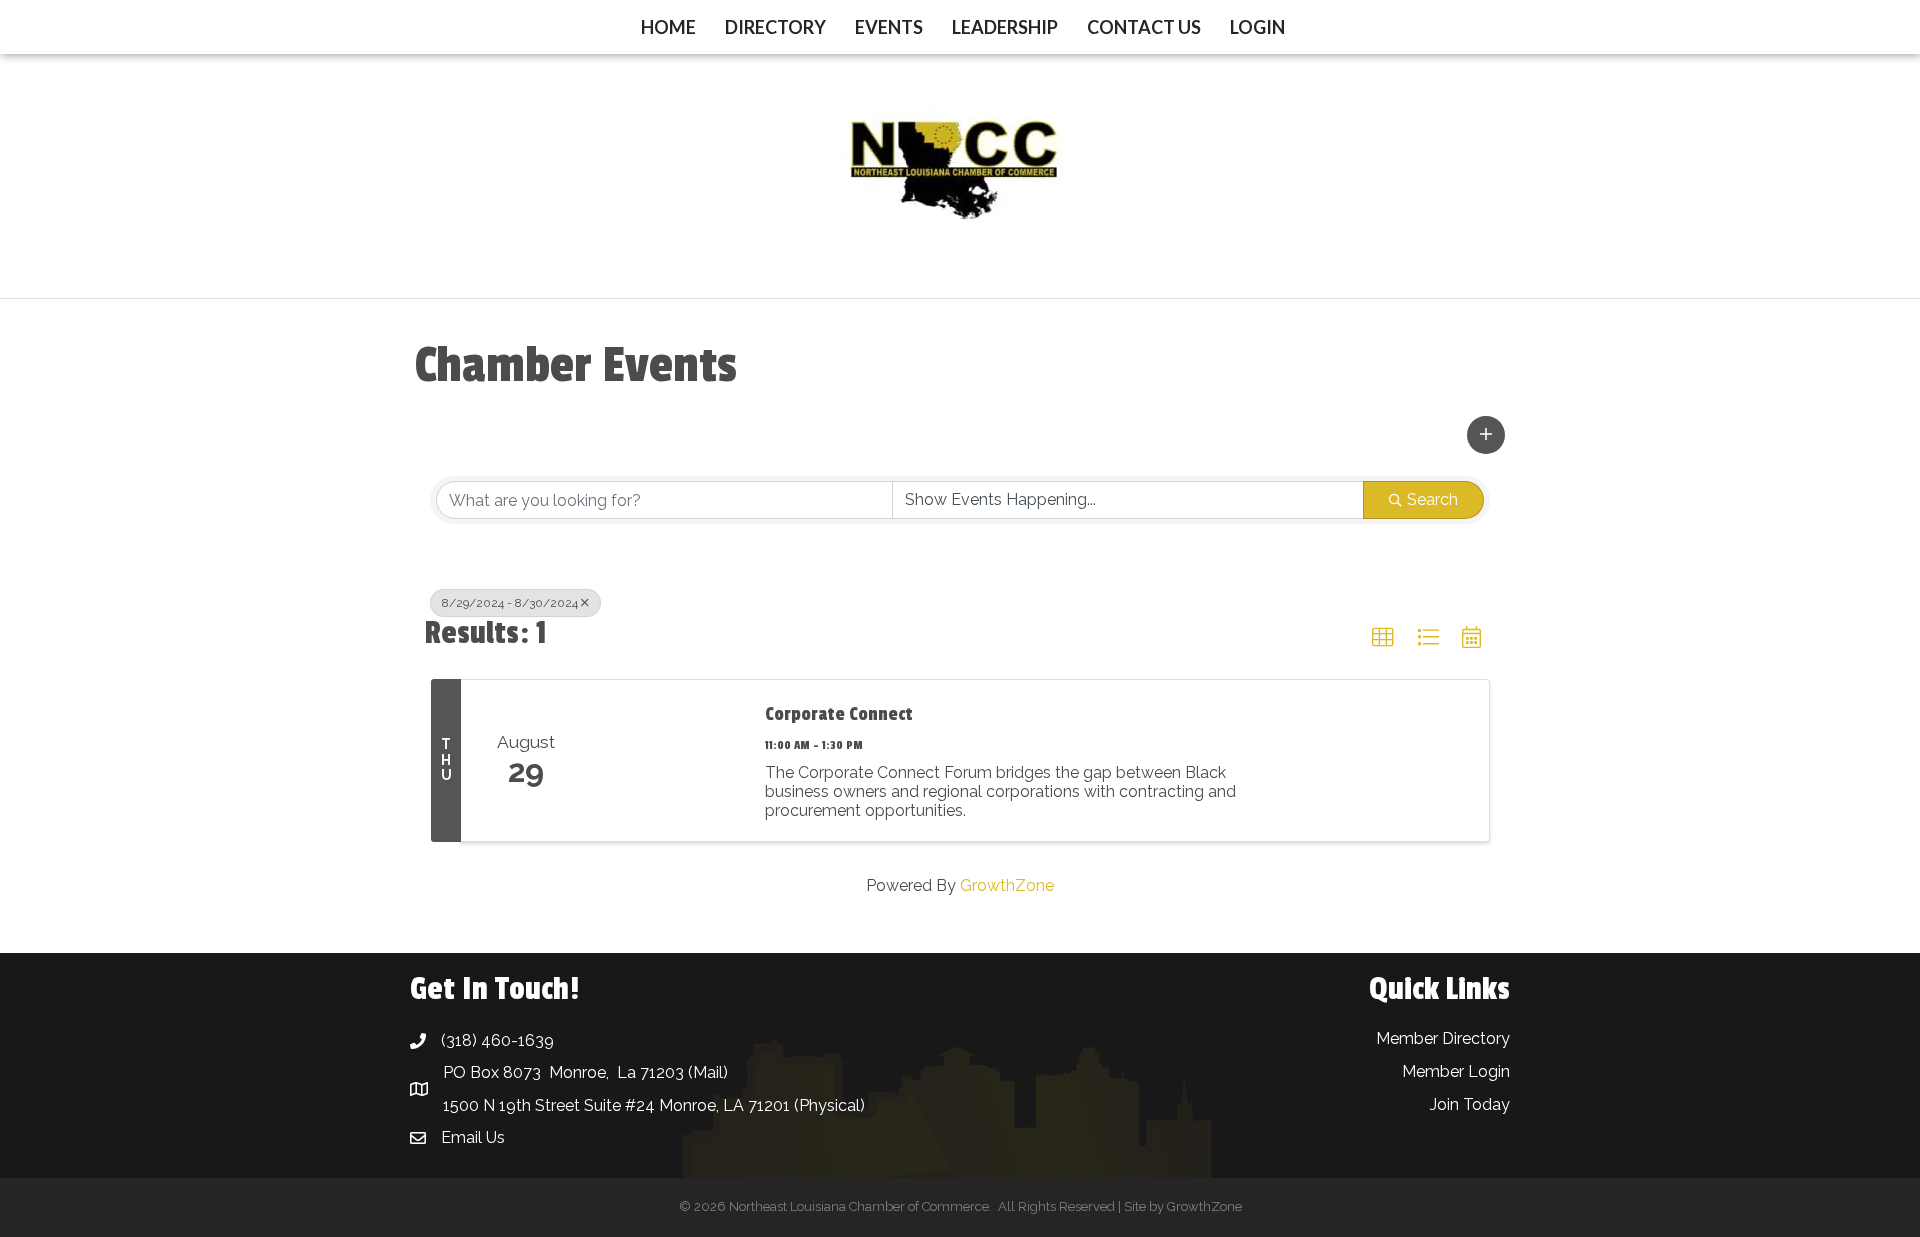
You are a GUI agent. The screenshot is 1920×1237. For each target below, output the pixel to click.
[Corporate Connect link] (668, 760)
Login (1257, 27)
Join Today (1470, 1104)
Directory (775, 27)
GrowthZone (1007, 885)
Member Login (1456, 1071)
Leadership (1005, 27)
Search (1432, 499)
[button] (1486, 435)
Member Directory (1443, 1038)
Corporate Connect (839, 714)
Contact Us (1144, 27)
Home (668, 27)
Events (889, 27)
